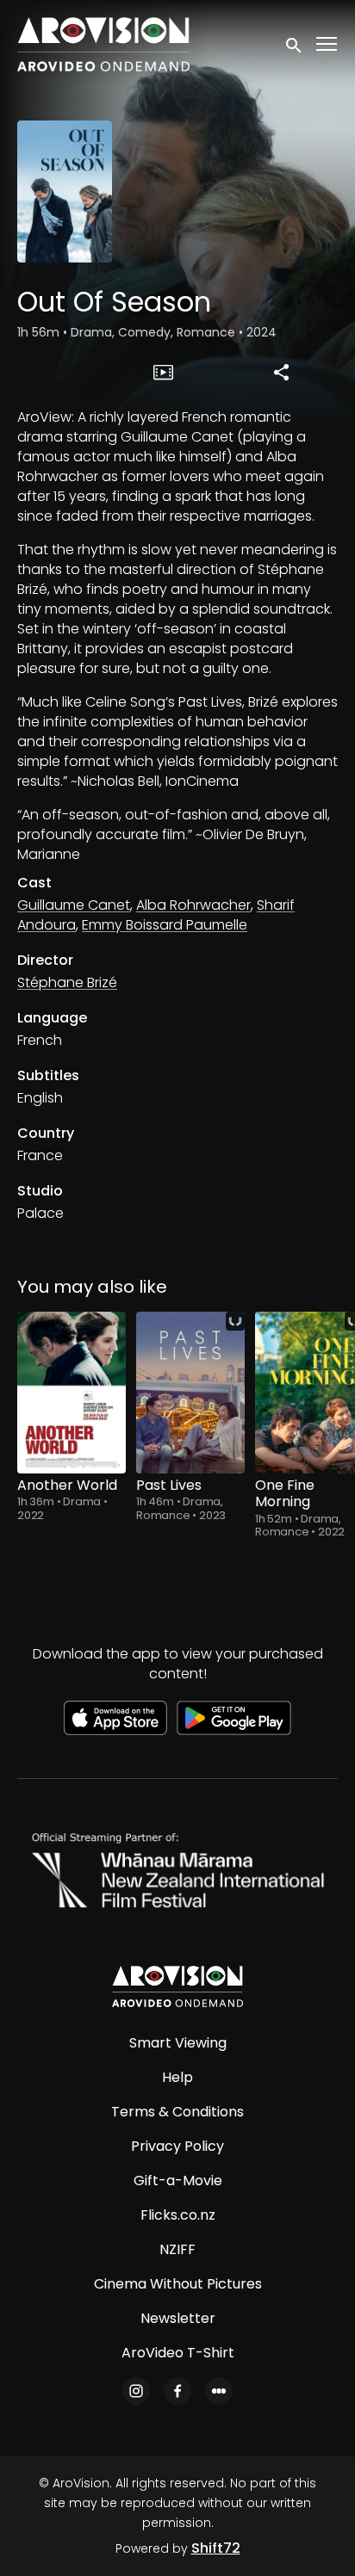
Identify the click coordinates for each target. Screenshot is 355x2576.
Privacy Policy (177, 2146)
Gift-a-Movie (178, 2181)
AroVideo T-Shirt (178, 2353)
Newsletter (178, 2318)
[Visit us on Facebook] (177, 2391)
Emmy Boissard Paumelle (165, 925)
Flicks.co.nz (178, 2215)
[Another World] (72, 1393)
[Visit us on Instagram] (136, 2391)
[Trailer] (164, 372)
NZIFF (177, 2249)
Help (177, 2077)
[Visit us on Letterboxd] (219, 2391)
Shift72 (216, 2548)
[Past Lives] (190, 1393)
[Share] (282, 372)
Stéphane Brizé (67, 982)
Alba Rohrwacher (193, 905)
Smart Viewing (178, 2043)
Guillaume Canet (74, 905)
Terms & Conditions (177, 2112)
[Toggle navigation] (327, 44)
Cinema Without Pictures (178, 2284)
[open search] (295, 44)
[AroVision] (177, 1986)
